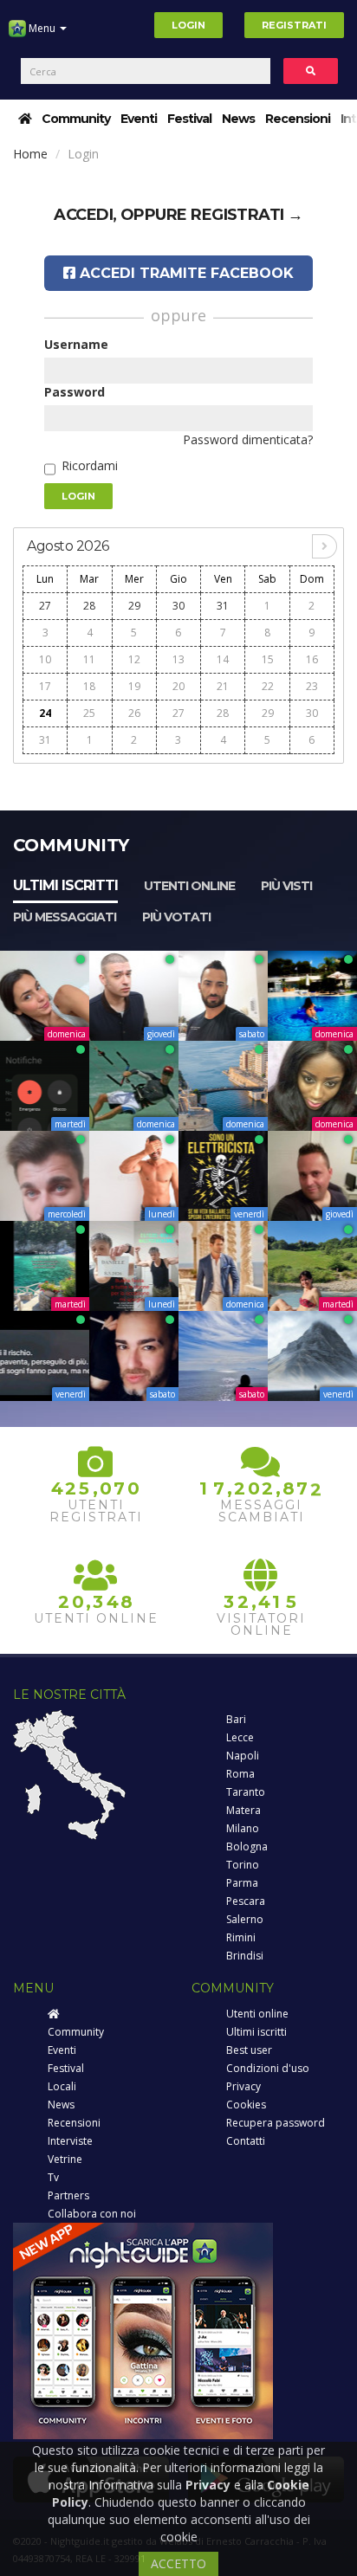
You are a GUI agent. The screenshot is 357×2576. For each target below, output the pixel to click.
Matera (243, 1810)
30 (178, 606)
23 (312, 686)
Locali (62, 2086)
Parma (242, 1883)
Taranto (246, 1792)
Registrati (294, 25)
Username (76, 344)
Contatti (246, 2141)
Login (188, 25)
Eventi (139, 119)
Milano (243, 1828)
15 (268, 659)
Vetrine (65, 2159)
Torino (243, 1865)
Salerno (245, 1919)
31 (223, 606)
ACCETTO (178, 2563)
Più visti (286, 886)
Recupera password (276, 2123)
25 (89, 713)
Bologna (247, 1846)
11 (89, 659)
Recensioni (298, 119)
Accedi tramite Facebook (185, 273)
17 (45, 686)
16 (312, 659)
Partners (68, 2195)
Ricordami (90, 465)
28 (89, 606)
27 (45, 606)
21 (223, 686)
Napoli (243, 1756)
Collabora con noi (92, 2214)
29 (134, 606)
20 (178, 686)
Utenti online (189, 886)
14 (223, 659)
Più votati (176, 917)
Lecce (240, 1737)
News (238, 119)
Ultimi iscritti (65, 885)
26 (134, 713)
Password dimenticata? (248, 439)
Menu (42, 28)
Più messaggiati (65, 917)
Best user (249, 2050)
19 (134, 686)
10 (45, 659)
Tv (53, 2177)
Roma (240, 1774)
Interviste (70, 2141)
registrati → (247, 215)
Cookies (246, 2105)
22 (268, 686)
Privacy (243, 2086)
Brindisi (245, 1956)
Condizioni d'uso (268, 2068)
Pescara (246, 1901)
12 (134, 659)
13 (178, 659)
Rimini (241, 1937)
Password (75, 392)
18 (89, 686)
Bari (236, 1719)
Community (76, 119)
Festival (189, 119)
